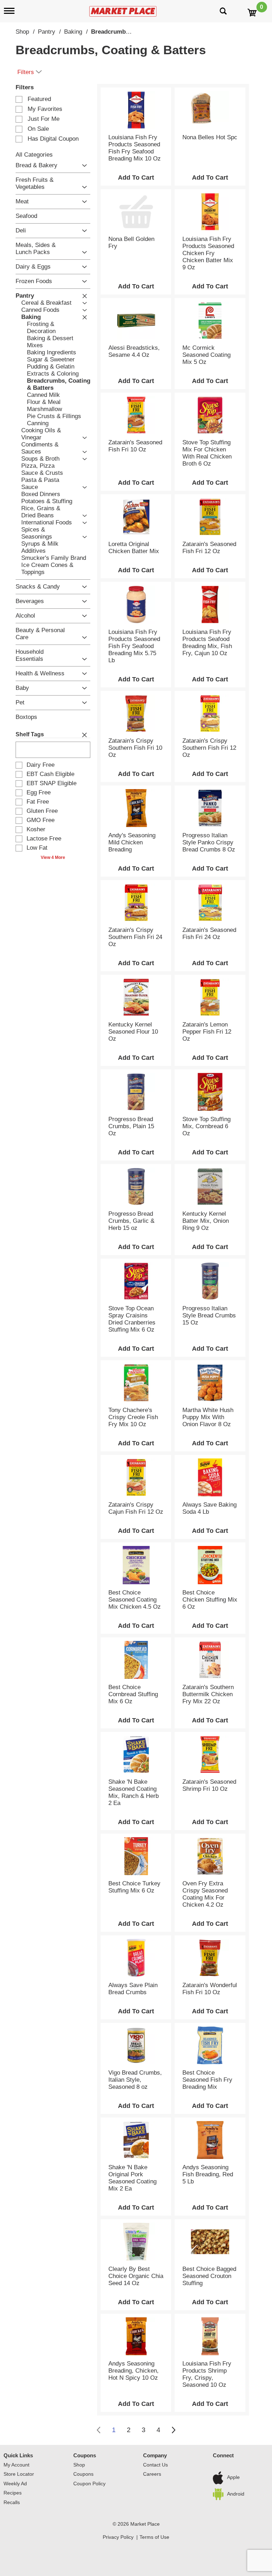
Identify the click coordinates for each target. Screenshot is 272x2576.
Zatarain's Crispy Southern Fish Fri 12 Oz (209, 748)
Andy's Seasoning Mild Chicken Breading (132, 842)
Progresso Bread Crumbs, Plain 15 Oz (131, 1126)
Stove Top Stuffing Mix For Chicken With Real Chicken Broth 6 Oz (207, 453)
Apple (233, 2477)
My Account (16, 2465)
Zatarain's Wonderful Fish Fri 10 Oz (210, 1989)
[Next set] (173, 2430)
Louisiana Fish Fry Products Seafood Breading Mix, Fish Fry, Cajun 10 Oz (207, 643)
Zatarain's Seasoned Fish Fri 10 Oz (135, 446)
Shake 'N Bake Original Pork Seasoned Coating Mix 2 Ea (132, 2178)
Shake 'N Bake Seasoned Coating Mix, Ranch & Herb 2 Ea (134, 1792)
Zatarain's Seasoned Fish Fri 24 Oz (209, 933)
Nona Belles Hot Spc (210, 137)
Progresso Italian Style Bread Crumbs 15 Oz (209, 1315)
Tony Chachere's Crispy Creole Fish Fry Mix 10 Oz (133, 1417)
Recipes (13, 2493)
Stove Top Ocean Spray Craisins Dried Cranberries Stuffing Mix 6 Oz (132, 1319)
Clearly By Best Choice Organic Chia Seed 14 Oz (136, 2276)
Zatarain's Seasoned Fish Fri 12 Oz (209, 548)
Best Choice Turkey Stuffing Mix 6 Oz (134, 1887)
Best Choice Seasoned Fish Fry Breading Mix (207, 2080)
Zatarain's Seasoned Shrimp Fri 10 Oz (209, 1785)
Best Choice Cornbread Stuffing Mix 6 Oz (133, 1694)
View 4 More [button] (53, 857)
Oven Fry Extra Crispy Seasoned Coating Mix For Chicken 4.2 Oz (205, 1894)
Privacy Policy (118, 2537)
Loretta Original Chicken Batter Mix (134, 548)
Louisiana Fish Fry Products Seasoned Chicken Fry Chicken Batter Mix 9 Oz (208, 253)
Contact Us (155, 2465)
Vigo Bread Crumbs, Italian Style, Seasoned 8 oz (135, 2080)
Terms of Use (154, 2537)
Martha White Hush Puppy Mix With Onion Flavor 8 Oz (208, 1417)
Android (236, 2494)
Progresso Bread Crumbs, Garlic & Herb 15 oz (131, 1221)
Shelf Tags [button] (30, 734)
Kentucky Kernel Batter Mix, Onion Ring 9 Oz (206, 1221)
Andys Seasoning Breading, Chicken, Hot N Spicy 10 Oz (134, 2371)
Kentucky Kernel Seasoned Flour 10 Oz (133, 1032)
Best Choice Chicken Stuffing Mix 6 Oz (210, 1600)
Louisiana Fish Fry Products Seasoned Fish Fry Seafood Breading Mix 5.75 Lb (134, 646)
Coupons (85, 2455)
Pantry (47, 32)
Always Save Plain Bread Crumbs (133, 1989)
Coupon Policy (89, 2484)
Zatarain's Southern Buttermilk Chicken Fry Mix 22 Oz (208, 1694)
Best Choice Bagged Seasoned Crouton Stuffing (209, 2276)
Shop (22, 32)
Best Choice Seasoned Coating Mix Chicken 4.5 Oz (135, 1600)
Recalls (12, 2502)
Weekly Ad (15, 2484)
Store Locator (19, 2474)
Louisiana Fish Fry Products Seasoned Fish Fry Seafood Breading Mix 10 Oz (135, 148)
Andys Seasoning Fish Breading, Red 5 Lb (208, 2174)
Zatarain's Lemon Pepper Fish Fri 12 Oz (207, 1032)
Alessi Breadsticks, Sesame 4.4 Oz (134, 351)
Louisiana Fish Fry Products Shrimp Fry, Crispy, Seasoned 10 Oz (207, 2374)
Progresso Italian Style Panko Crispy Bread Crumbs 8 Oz (209, 842)
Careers (152, 2474)
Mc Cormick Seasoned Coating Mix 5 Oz (206, 355)
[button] (83, 166)
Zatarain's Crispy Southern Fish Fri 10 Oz (135, 748)
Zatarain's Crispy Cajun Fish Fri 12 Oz (136, 1508)
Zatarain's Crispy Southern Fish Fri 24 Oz (135, 937)
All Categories (34, 155)
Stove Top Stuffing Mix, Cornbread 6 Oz (206, 1126)
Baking (73, 32)
